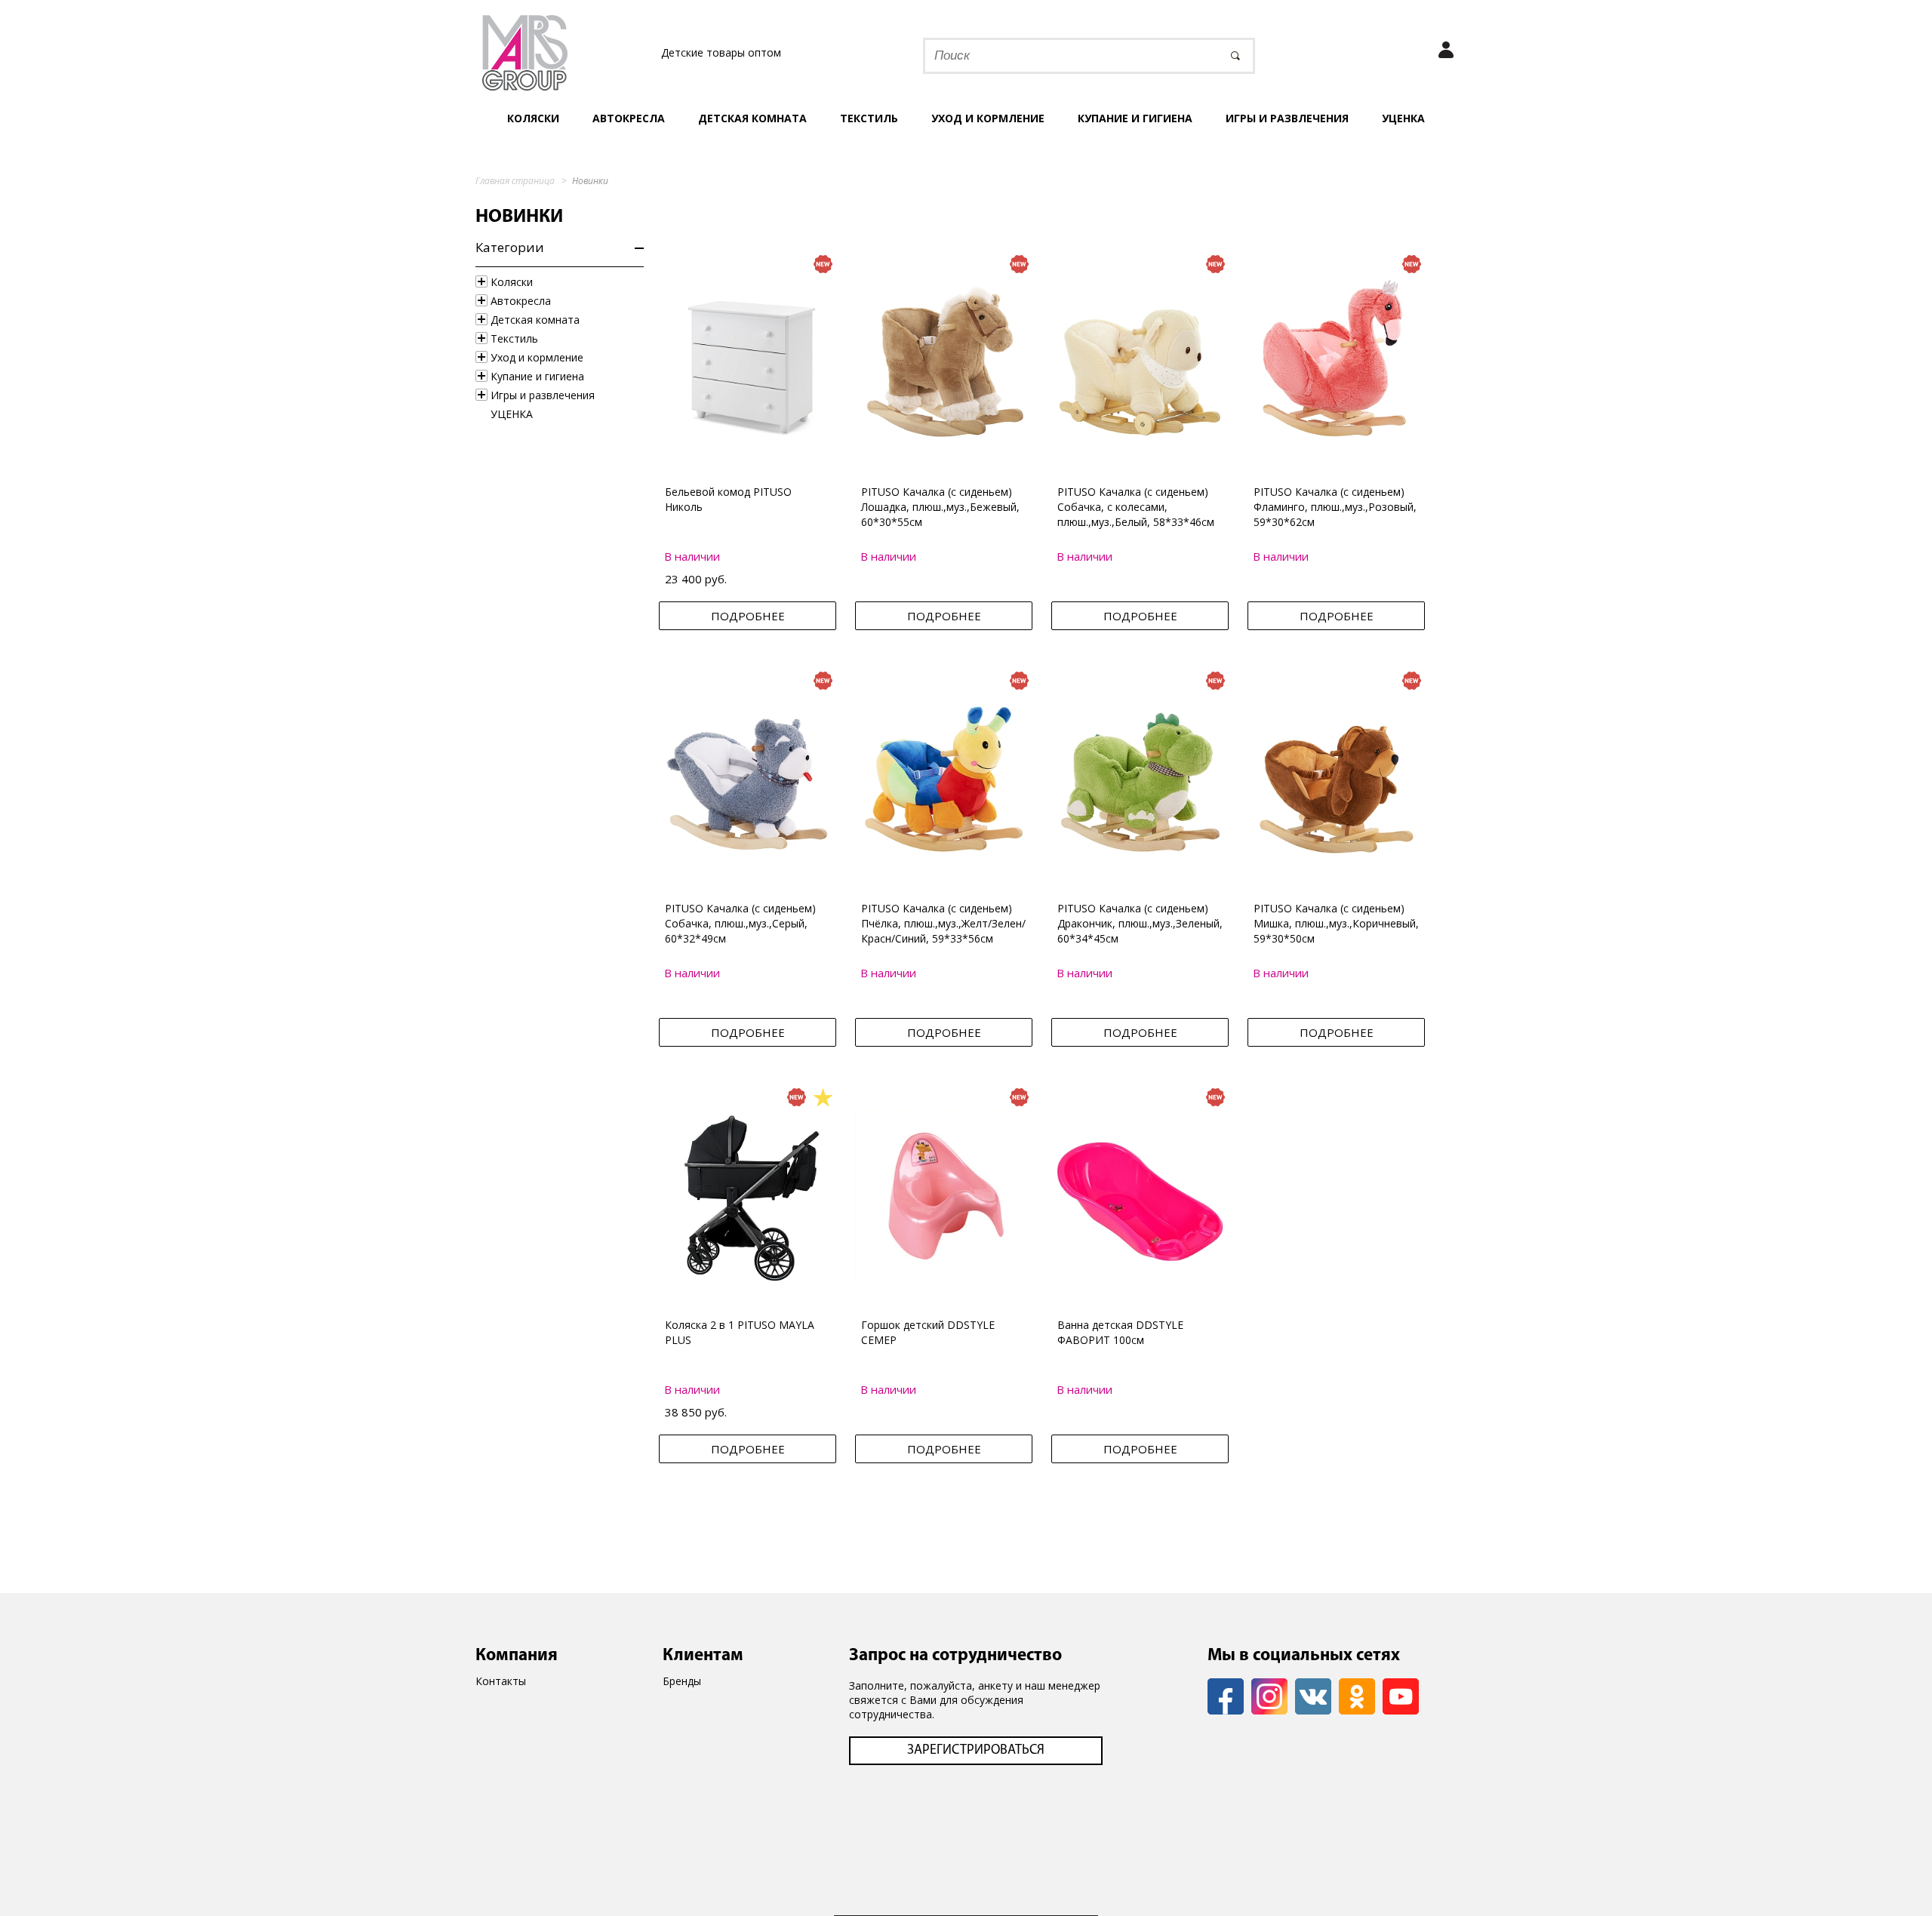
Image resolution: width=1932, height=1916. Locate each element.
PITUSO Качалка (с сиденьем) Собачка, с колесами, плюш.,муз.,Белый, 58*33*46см (1136, 507)
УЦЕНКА (1403, 118)
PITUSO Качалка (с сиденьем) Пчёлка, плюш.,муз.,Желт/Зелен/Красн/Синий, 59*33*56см (943, 923)
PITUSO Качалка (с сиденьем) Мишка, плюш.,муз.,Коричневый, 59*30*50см (1336, 923)
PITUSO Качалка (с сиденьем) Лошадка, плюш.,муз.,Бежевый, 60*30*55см (940, 507)
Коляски (533, 118)
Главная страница (515, 181)
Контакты (501, 1681)
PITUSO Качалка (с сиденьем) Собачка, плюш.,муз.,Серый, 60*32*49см (740, 923)
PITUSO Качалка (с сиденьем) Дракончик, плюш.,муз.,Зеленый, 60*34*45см (1140, 923)
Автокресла (629, 118)
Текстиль (869, 118)
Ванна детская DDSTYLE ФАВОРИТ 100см (1120, 1332)
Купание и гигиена (1135, 118)
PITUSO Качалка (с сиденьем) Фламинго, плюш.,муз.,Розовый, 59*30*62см (1335, 507)
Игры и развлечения (1287, 118)
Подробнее (748, 616)
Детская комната (752, 118)
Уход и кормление (988, 118)
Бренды (682, 1681)
